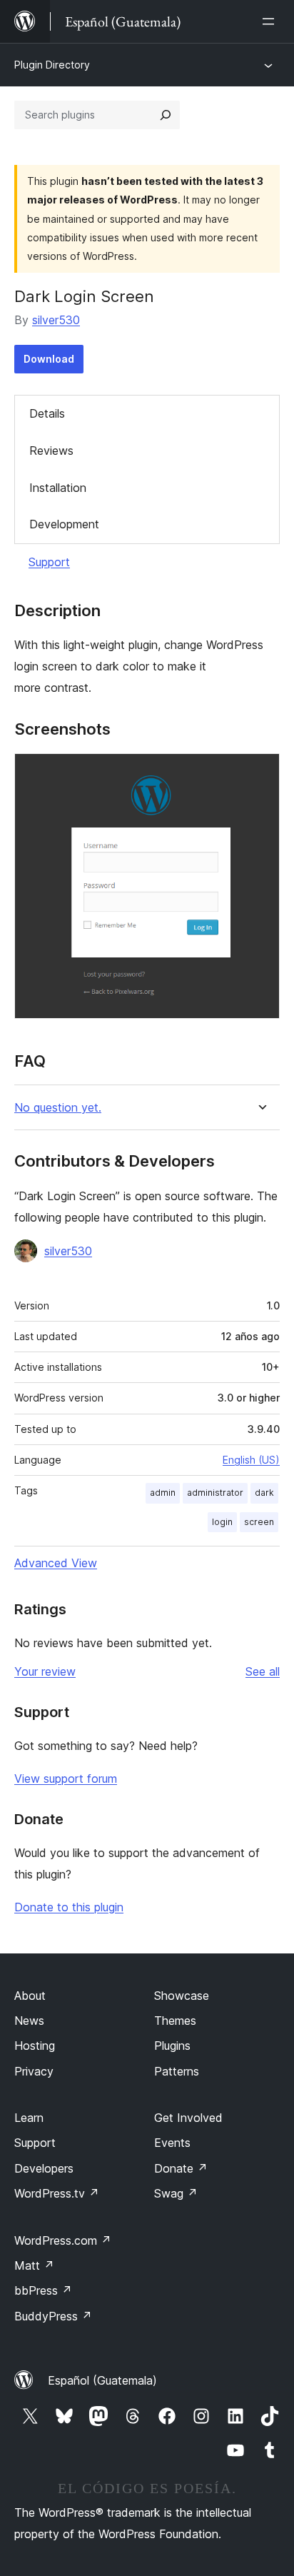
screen (259, 1522)
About (30, 1996)
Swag (176, 2193)
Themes (175, 2021)
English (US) (251, 1460)
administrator (215, 1493)
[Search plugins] (166, 115)
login (222, 1522)
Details (47, 413)
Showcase (182, 1996)
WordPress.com (63, 2240)
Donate (181, 2168)
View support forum (66, 1778)
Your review (45, 1671)
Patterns (177, 2071)
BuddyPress (53, 2316)
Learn (29, 2118)
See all (263, 1671)
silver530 (56, 320)
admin (163, 1493)
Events (172, 2143)
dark (264, 1493)
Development (64, 524)
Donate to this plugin (69, 1907)
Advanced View (56, 1563)
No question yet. (58, 1108)
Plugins (172, 2046)
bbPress (43, 2290)
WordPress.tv (57, 2193)
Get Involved (188, 2118)
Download (49, 359)
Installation (58, 488)
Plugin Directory (52, 65)
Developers (44, 2168)
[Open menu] (271, 21)
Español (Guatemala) (102, 2380)
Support (49, 562)
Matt (34, 2265)
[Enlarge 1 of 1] (260, 773)
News (29, 2021)
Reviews (51, 451)
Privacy (34, 2071)
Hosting (35, 2046)
